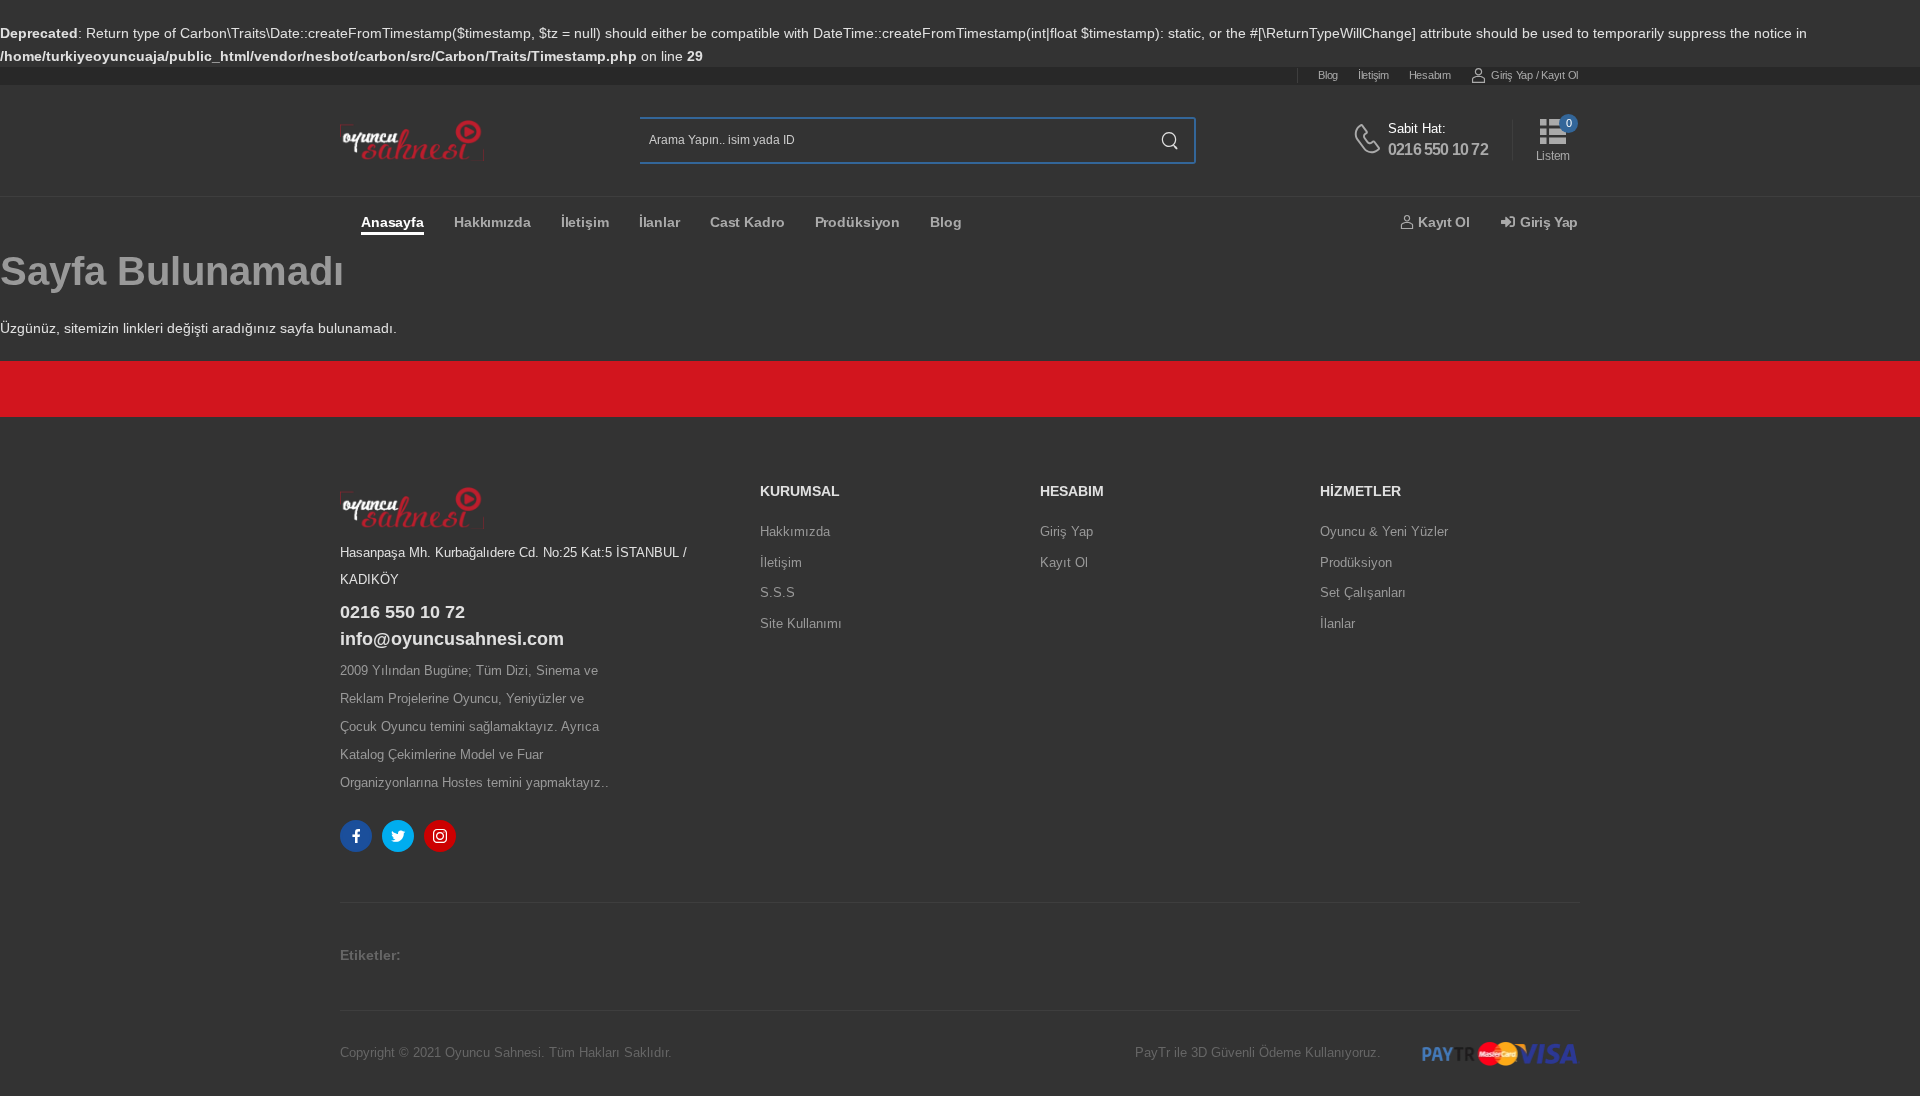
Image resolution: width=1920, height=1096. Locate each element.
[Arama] (1170, 140)
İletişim (1373, 75)
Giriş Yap (1511, 75)
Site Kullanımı (801, 623)
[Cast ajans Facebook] (356, 836)
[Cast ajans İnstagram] (440, 836)
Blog (1328, 75)
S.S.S (777, 592)
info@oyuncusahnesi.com (452, 639)
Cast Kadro (747, 222)
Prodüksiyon (858, 222)
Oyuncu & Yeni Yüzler (1384, 531)
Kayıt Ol (1559, 75)
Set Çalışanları (1363, 592)
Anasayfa (392, 222)
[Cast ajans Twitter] (398, 836)
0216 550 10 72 (1438, 149)
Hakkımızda (492, 222)
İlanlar (659, 222)
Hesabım (1430, 75)
